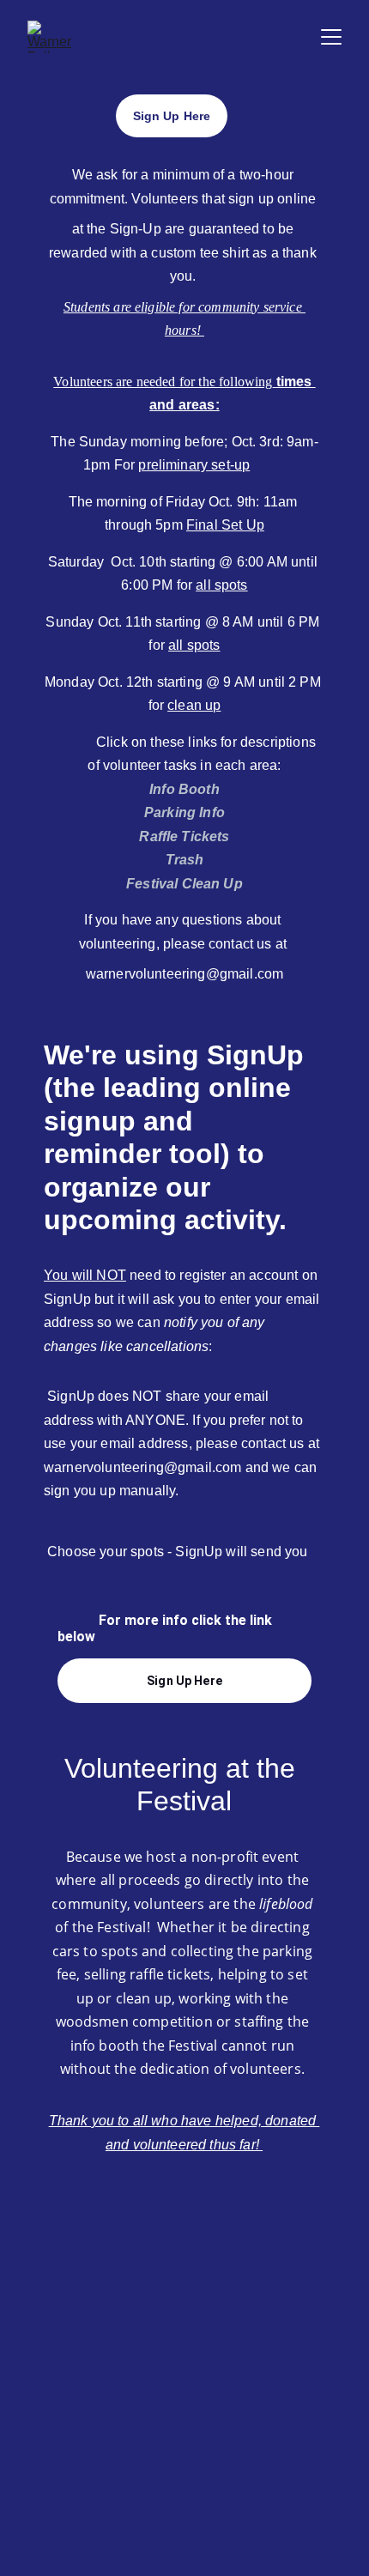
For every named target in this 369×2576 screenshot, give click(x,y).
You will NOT (85, 1275)
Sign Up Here (184, 1681)
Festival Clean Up (184, 884)
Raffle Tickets (184, 836)
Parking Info (184, 812)
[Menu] (331, 37)
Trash (185, 860)
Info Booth (184, 789)
